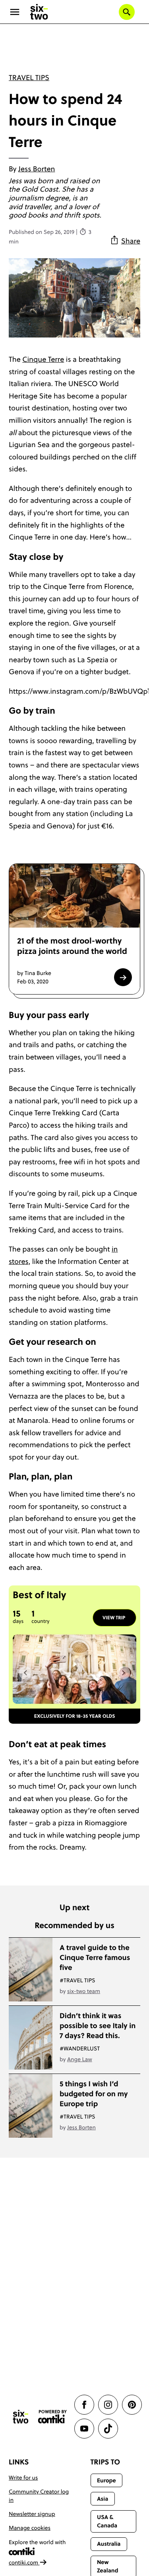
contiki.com (24, 2562)
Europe (106, 2480)
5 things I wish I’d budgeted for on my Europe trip (94, 2094)
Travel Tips (29, 77)
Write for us (23, 2478)
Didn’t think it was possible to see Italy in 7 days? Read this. (98, 2026)
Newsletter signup (32, 2514)
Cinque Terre (43, 359)
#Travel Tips (77, 1980)
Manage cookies (30, 2528)
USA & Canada (107, 2521)
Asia (103, 2499)
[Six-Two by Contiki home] (39, 12)
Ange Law (80, 2059)
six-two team (84, 1991)
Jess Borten (37, 169)
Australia (109, 2544)
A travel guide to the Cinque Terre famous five (95, 1957)
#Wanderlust (80, 2048)
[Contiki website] (52, 2417)
